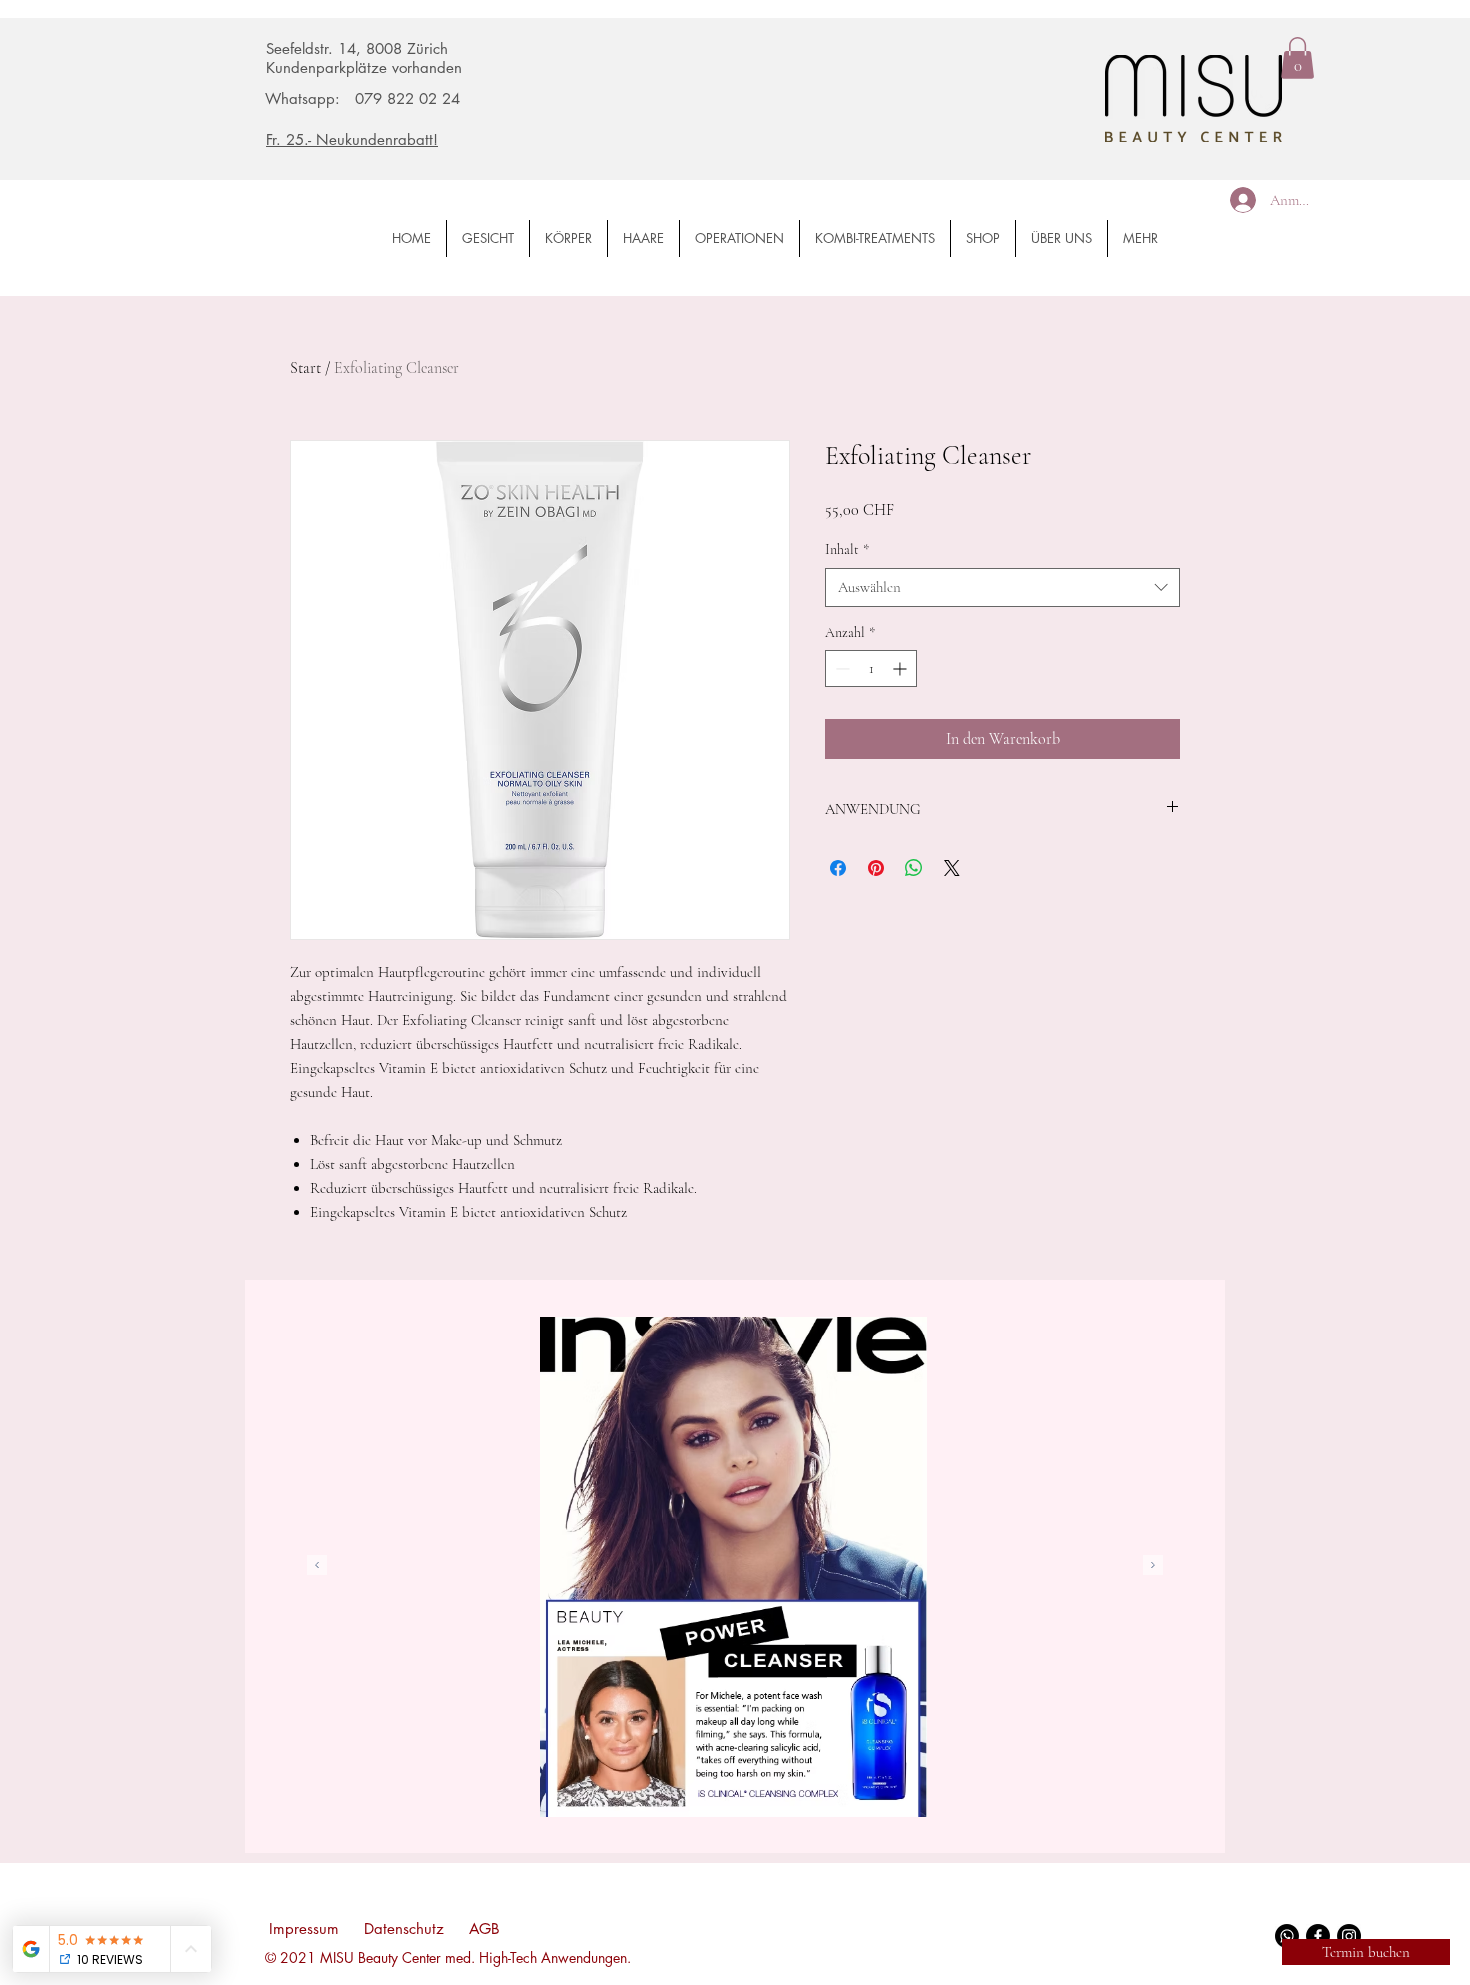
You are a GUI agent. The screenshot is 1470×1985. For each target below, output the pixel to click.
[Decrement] (840, 668)
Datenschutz (404, 1928)
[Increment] (901, 668)
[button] (1297, 58)
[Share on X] (952, 868)
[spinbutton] (871, 668)
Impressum (304, 1928)
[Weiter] (1153, 1566)
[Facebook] (1318, 1936)
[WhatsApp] (1287, 1936)
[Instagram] (1349, 1936)
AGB (484, 1928)
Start (305, 368)
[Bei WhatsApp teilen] (914, 868)
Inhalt (847, 549)
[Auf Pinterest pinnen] (876, 868)
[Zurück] (317, 1566)
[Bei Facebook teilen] (838, 868)
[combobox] (1002, 587)
